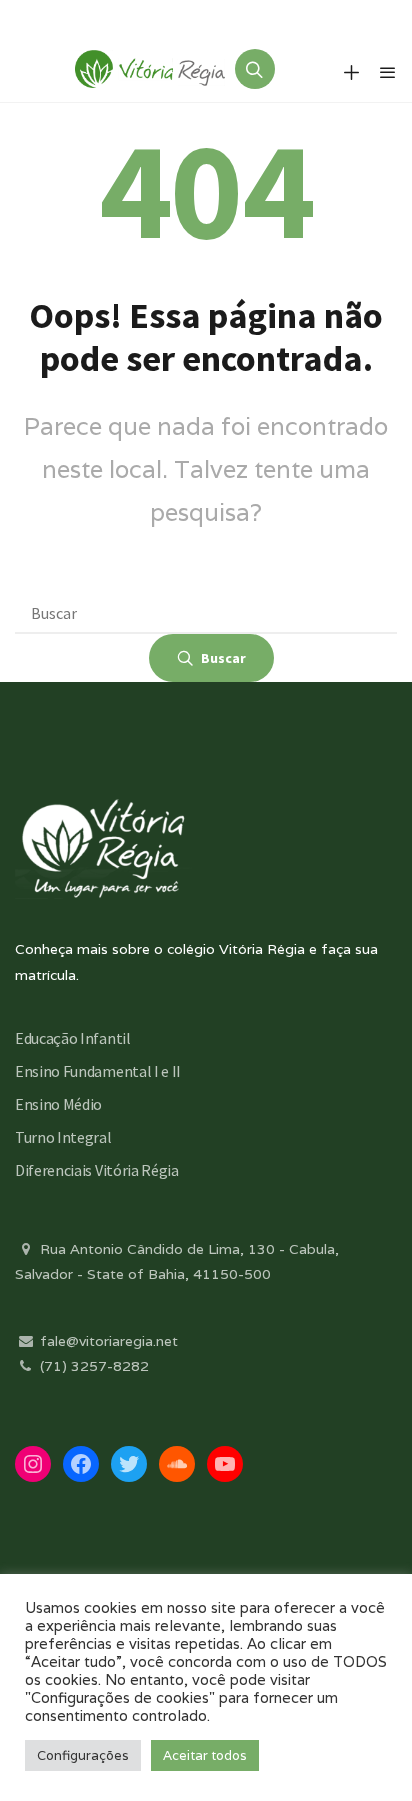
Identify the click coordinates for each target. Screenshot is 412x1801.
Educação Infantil (73, 1038)
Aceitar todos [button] (205, 1755)
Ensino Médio (58, 1104)
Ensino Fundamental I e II (98, 1071)
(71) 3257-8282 (92, 1366)
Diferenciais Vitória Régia (97, 1170)
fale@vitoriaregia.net (107, 1341)
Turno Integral (63, 1137)
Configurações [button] (83, 1755)
